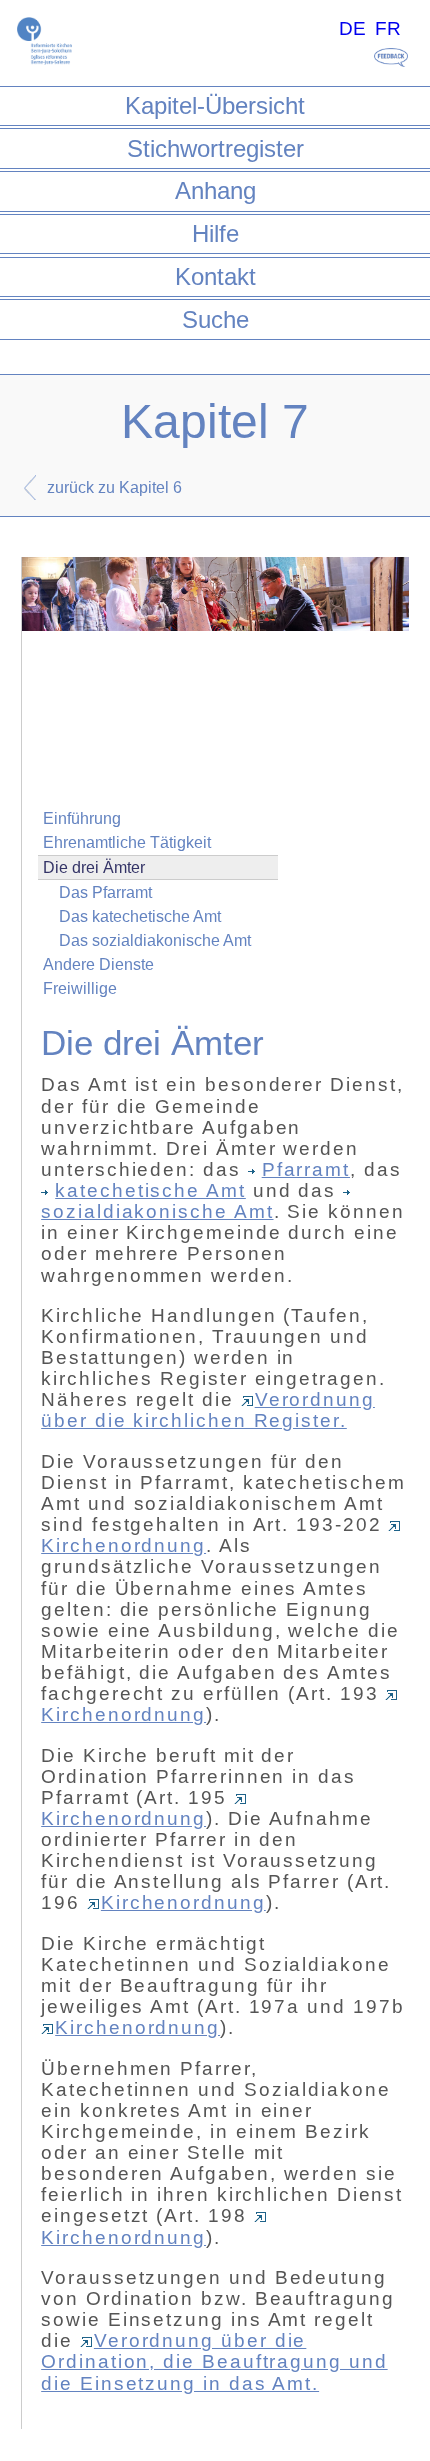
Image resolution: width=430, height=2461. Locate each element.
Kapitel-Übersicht (215, 105)
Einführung (82, 818)
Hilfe (215, 233)
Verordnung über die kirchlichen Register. (208, 1410)
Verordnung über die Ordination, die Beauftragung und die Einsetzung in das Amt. (214, 2361)
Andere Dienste (98, 964)
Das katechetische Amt (140, 916)
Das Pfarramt (105, 892)
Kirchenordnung (123, 1818)
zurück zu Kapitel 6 (114, 487)
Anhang (215, 190)
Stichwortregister (215, 148)
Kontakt (215, 276)
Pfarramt (306, 1169)
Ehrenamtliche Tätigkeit (127, 842)
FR (388, 28)
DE (352, 28)
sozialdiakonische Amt (157, 1211)
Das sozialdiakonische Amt (155, 940)
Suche (215, 319)
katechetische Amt (150, 1190)
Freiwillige (80, 988)
